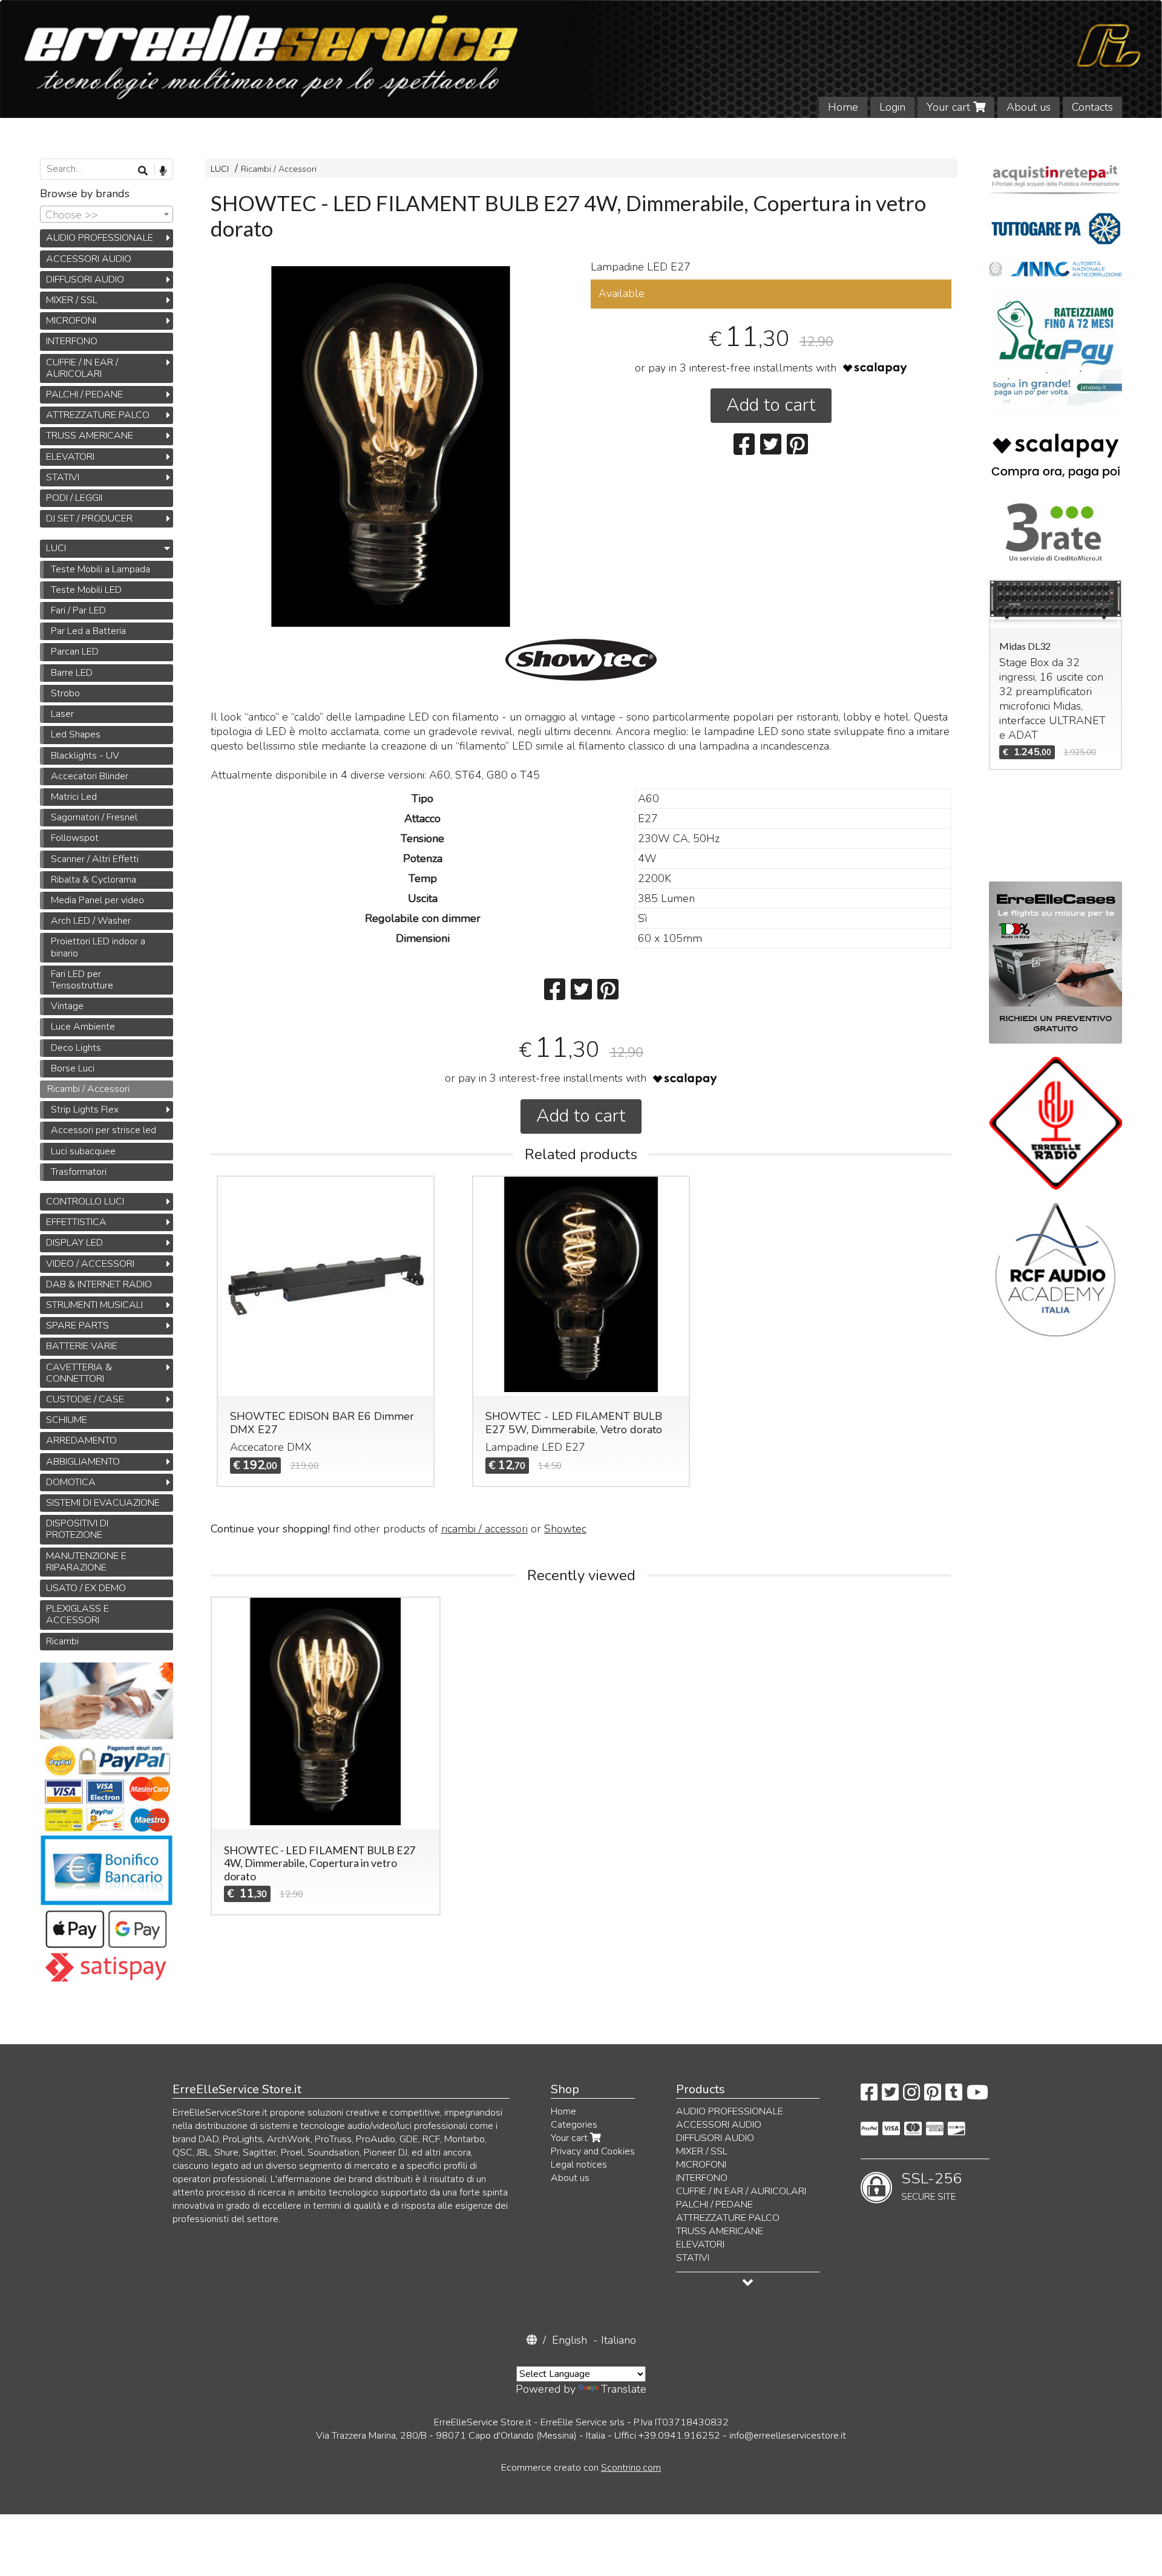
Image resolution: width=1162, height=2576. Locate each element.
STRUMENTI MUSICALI (94, 1305)
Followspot (75, 838)
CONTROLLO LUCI (85, 1201)
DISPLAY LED (74, 1243)
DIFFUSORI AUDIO (85, 280)
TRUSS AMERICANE (90, 436)
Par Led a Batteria (88, 631)
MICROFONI (71, 321)
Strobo (65, 693)
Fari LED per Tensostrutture (82, 980)
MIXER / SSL (72, 300)
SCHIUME (67, 1420)
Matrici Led (74, 797)
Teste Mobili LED (86, 590)
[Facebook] (869, 2096)
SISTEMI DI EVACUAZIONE (103, 1503)
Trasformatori (79, 1172)
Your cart (950, 107)
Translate (624, 2389)
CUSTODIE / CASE (85, 1399)
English (570, 2340)
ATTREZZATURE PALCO (98, 415)
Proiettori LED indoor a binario (98, 947)
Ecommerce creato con (581, 2468)
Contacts (1092, 107)
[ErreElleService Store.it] (581, 59)
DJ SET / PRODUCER (89, 518)
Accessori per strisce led (103, 1130)
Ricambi (62, 1641)
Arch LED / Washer (91, 921)
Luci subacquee (83, 1151)
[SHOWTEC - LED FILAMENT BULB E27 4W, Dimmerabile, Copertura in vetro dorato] (391, 446)
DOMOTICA (71, 1482)
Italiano (619, 2340)
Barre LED (72, 673)
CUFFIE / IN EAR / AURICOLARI (82, 368)
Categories (574, 2125)
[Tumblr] (954, 2096)
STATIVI (63, 477)
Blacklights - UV (85, 756)
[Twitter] (890, 2096)
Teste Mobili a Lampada (100, 569)
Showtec (565, 1529)
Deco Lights (76, 1048)
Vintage (67, 1006)
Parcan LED (75, 652)
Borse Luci (73, 1068)
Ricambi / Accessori (279, 169)
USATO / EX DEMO (86, 1588)
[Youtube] (977, 2096)
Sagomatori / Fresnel (94, 817)
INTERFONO (72, 341)
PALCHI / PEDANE (84, 394)
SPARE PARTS (77, 1326)
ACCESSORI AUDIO (89, 259)
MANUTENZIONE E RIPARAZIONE (86, 1562)
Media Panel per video (97, 900)
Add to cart (771, 405)
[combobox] (107, 214)
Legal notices (579, 2165)
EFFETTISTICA (76, 1222)
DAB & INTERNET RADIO (99, 1284)
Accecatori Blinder (90, 776)
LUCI (220, 169)
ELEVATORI (70, 457)
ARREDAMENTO (81, 1440)
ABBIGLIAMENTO (83, 1462)
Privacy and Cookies (593, 2151)
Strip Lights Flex (85, 1110)
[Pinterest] (933, 2096)
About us (1029, 107)
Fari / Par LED (78, 610)
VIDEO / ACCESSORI (90, 1264)
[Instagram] (911, 2096)
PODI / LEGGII (74, 498)
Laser (62, 714)
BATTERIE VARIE (82, 1346)
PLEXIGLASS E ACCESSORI (77, 1614)
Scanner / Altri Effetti (95, 859)
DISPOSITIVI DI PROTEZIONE (77, 1529)
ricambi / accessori (484, 1529)
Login (892, 107)
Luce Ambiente (83, 1027)
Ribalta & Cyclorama (94, 880)
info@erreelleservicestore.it (788, 2436)
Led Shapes (76, 734)
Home (843, 107)
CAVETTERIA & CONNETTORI (79, 1373)
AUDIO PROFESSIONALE (100, 238)
